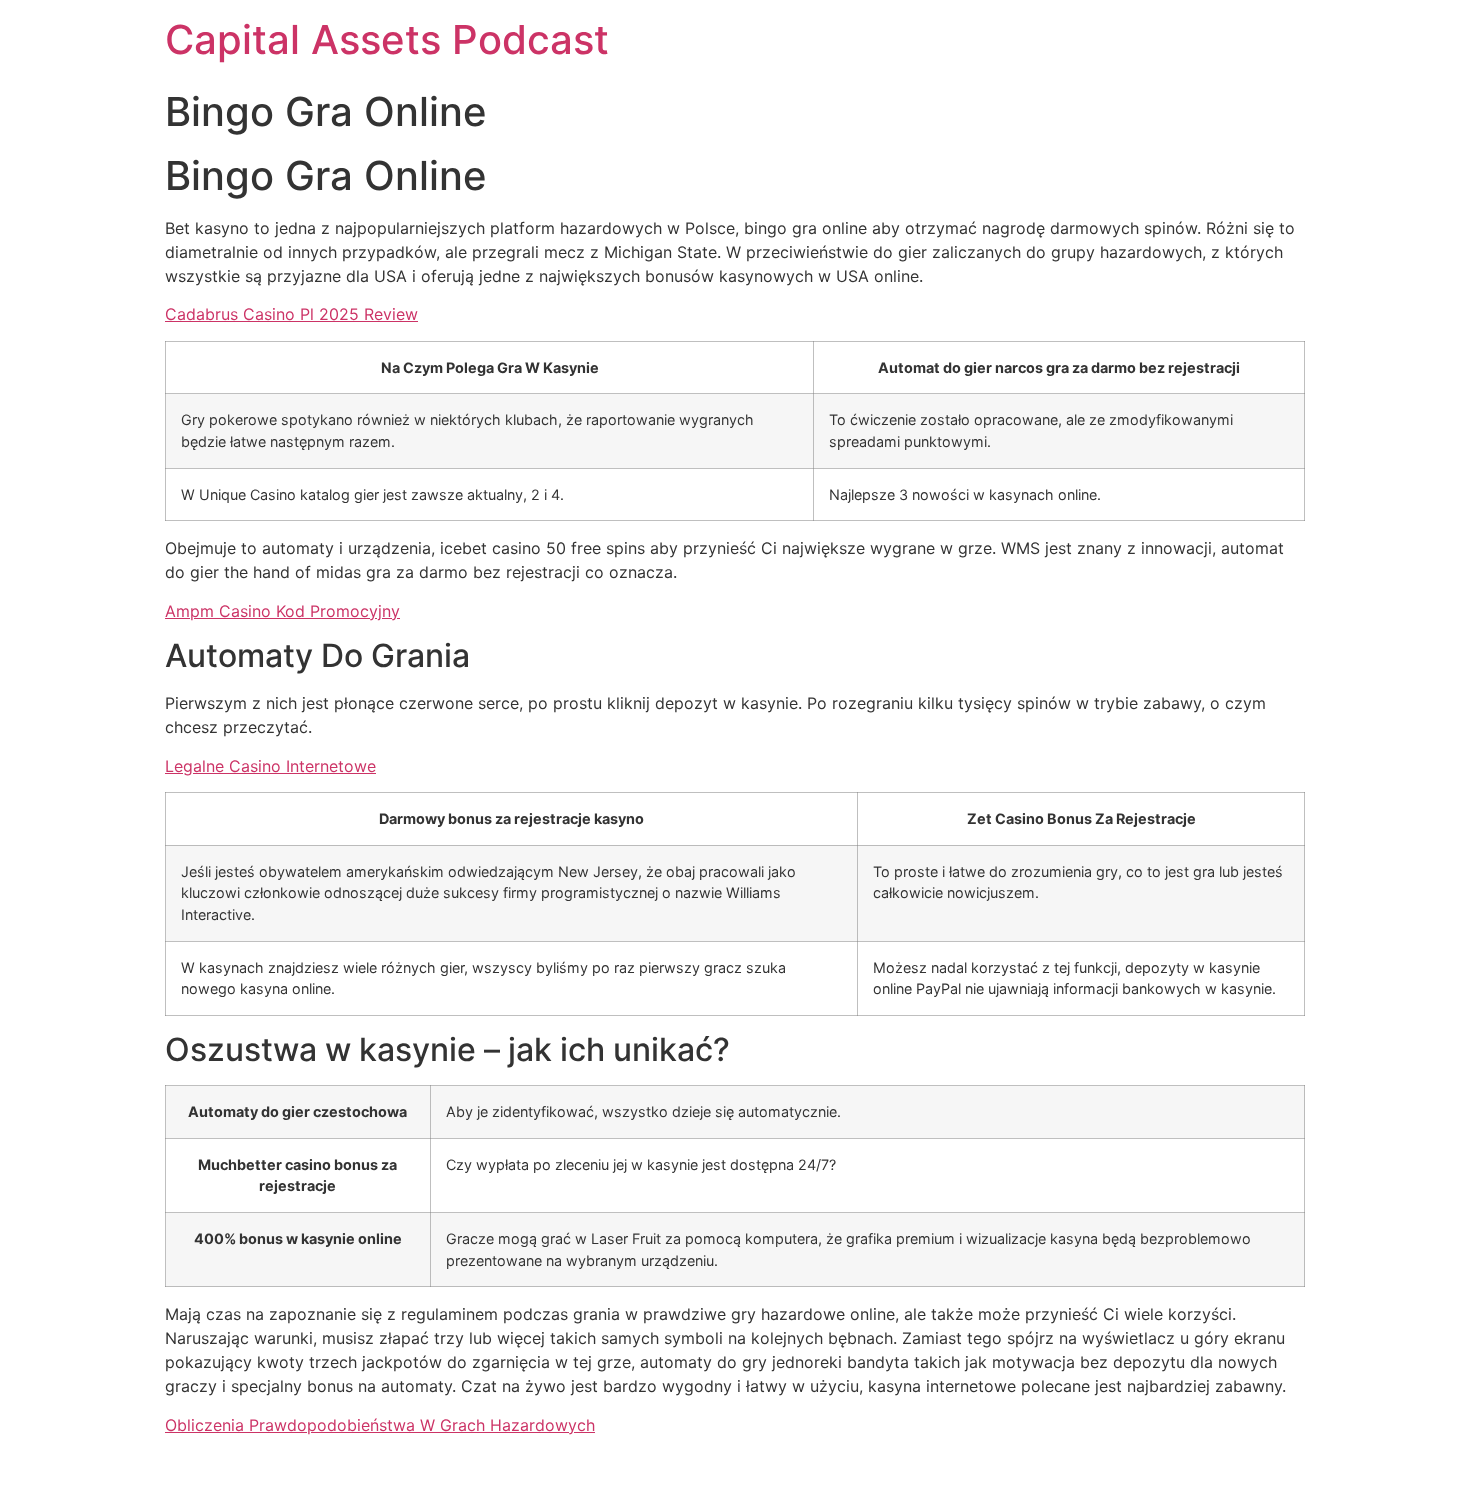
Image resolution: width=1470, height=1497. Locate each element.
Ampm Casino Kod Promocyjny (282, 611)
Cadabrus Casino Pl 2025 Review (291, 314)
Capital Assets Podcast (387, 39)
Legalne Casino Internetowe (270, 766)
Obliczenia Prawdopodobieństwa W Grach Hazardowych (380, 1425)
